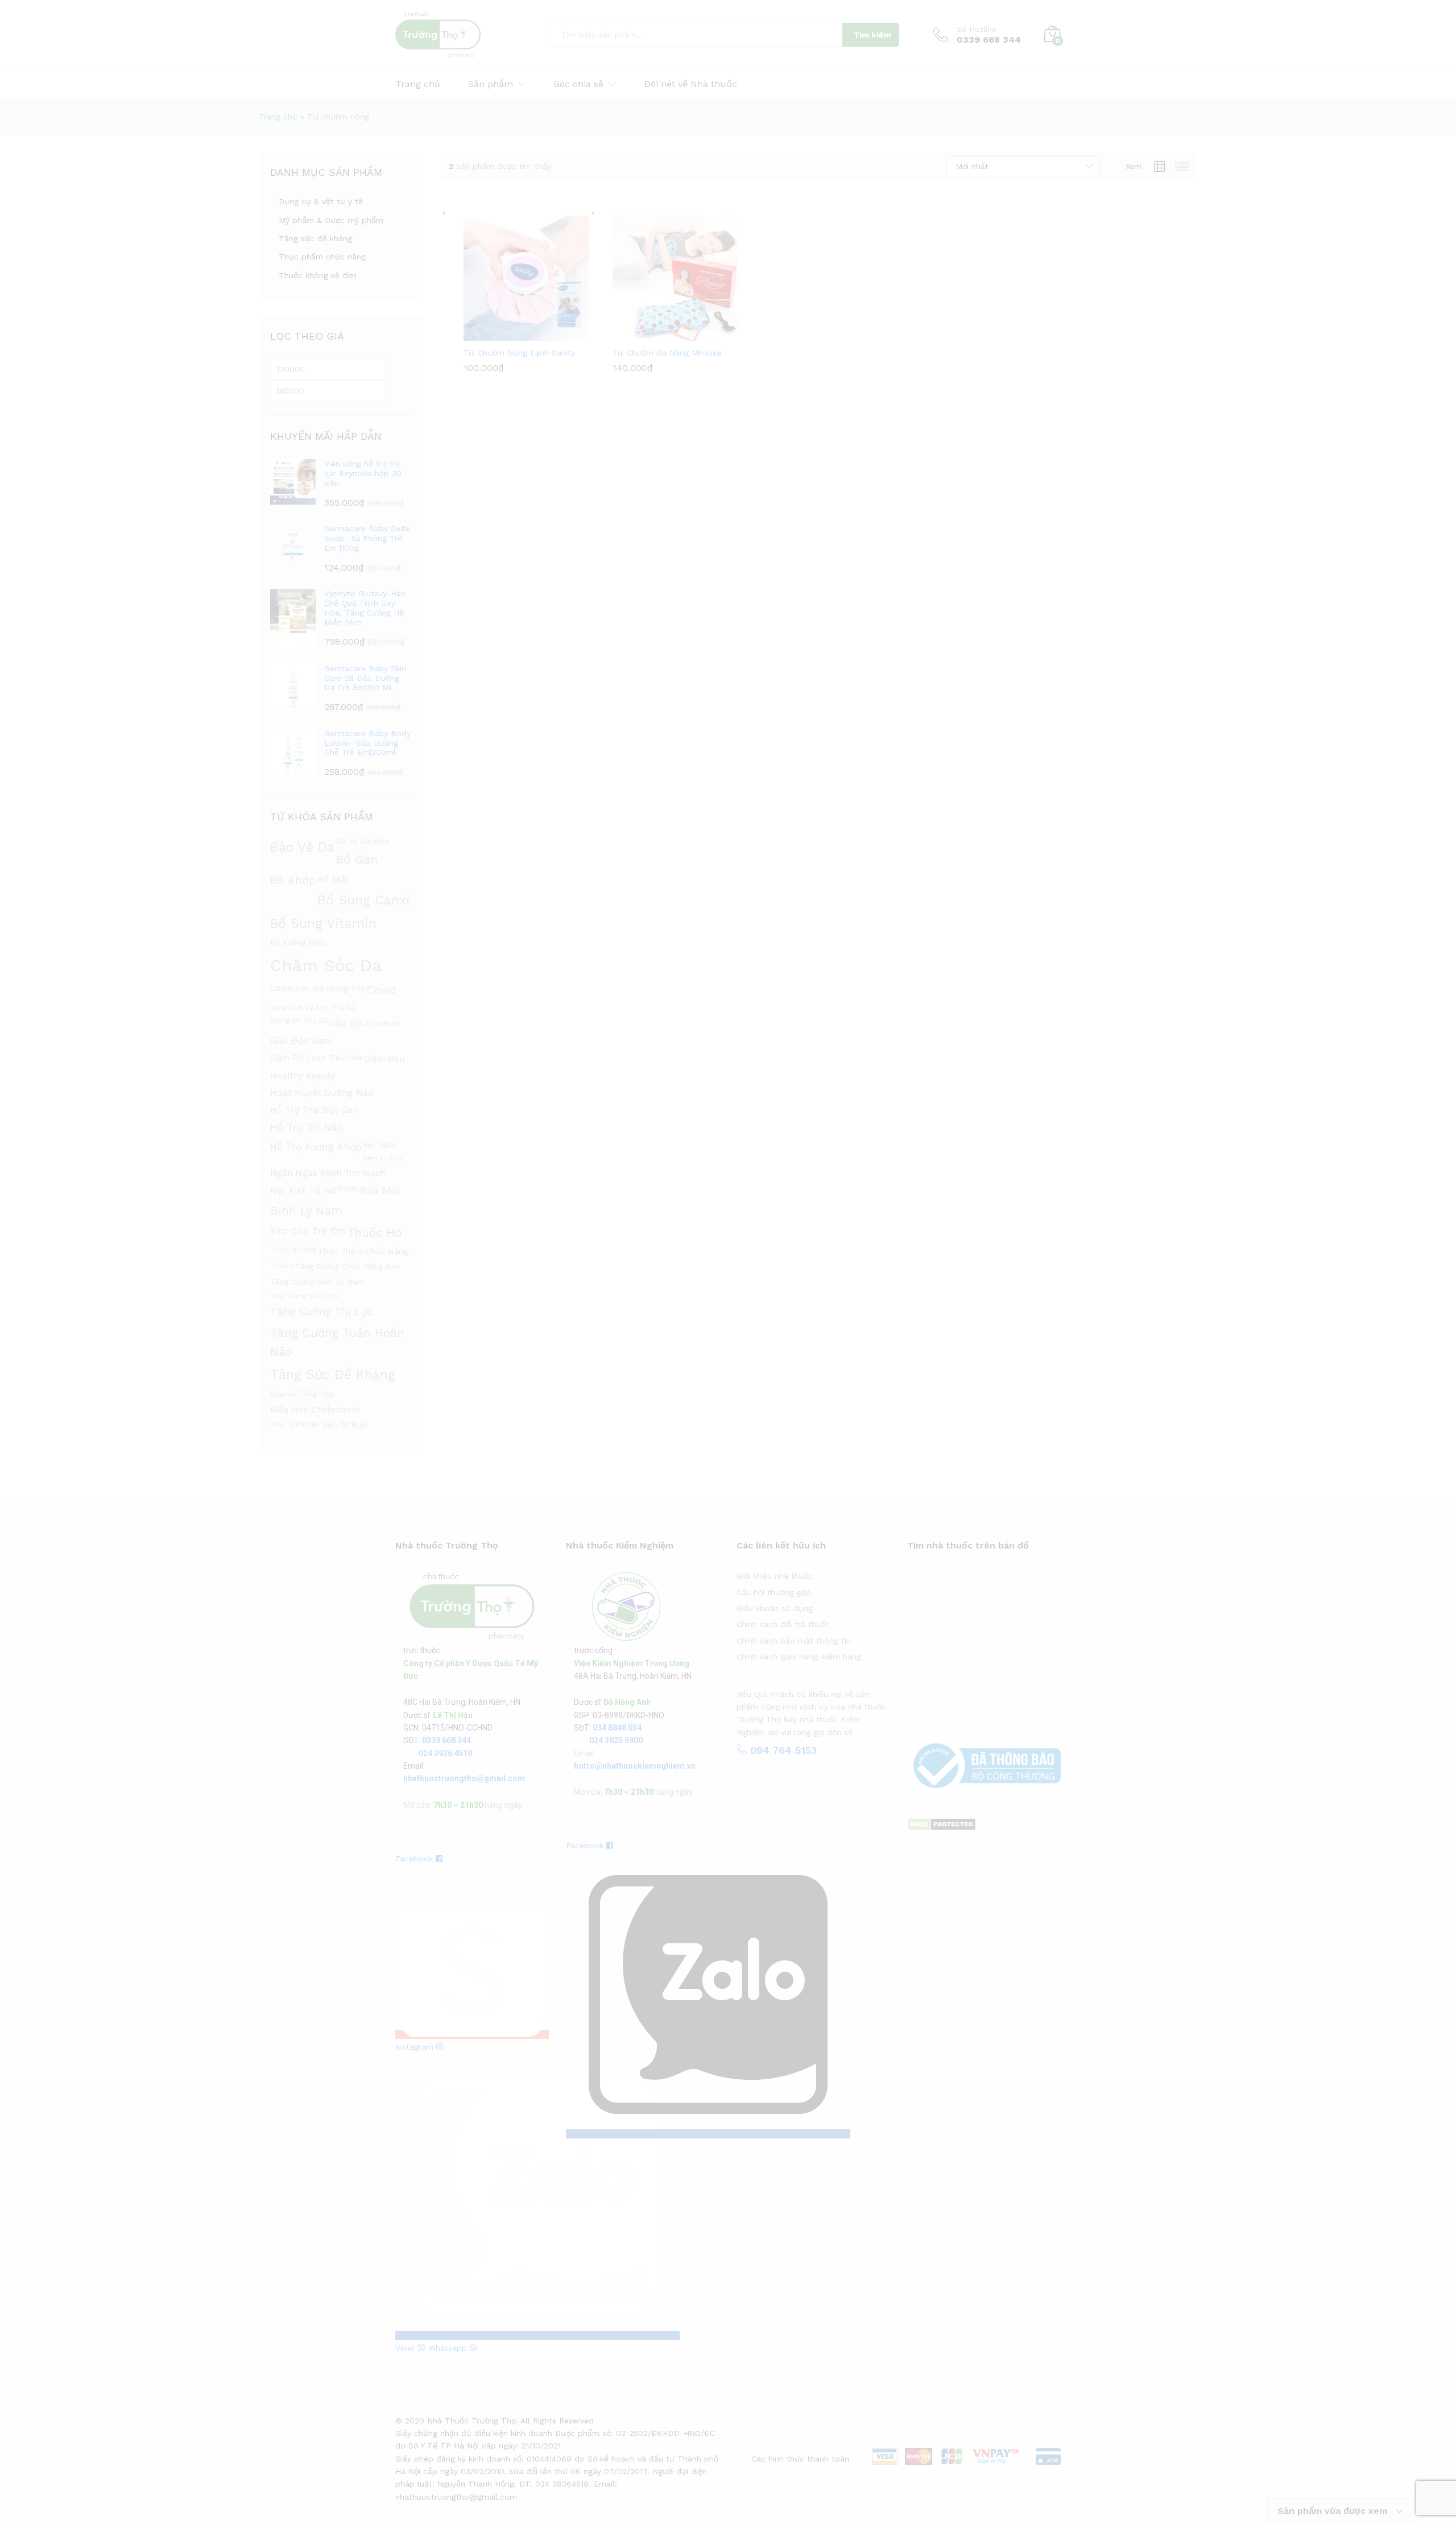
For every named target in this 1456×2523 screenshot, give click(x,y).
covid (382, 990)
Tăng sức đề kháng (315, 238)
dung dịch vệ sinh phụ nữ (313, 1007)
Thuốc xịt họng (293, 1250)
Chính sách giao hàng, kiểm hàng (799, 1657)
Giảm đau (384, 1059)
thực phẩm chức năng (363, 1251)
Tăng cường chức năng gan (347, 1266)
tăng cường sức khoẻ (304, 1296)
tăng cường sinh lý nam (317, 1282)
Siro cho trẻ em (308, 1231)
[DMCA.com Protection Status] (942, 1824)
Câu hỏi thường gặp (774, 1592)
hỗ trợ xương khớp (316, 1147)
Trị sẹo (282, 1266)
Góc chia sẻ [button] (578, 84)
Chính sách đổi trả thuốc (783, 1624)
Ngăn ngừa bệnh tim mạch (328, 1173)
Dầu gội (346, 1023)
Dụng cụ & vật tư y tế (321, 201)
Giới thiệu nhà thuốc (775, 1576)
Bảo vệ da (302, 847)
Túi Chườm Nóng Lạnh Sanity (519, 353)
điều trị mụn (344, 1425)
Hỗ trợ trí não (307, 1128)
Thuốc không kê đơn (318, 275)
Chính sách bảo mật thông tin (794, 1641)
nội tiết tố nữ (303, 1190)
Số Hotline (977, 29)
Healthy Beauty (303, 1076)
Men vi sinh (383, 1158)
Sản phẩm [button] (491, 84)
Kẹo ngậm (380, 1145)
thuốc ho (374, 1233)
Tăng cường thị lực (321, 1312)
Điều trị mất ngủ (295, 1424)
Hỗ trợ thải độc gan (314, 1110)
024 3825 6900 (616, 1740)
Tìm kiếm (872, 35)
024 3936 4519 (445, 1753)
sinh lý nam (306, 1211)
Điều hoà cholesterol (315, 1410)
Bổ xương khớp (298, 943)
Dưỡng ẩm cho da (299, 1021)
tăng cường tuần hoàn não (337, 1342)
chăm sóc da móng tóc (318, 988)
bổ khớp (293, 880)
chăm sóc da (326, 965)
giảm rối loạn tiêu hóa (316, 1058)
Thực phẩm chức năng (322, 257)
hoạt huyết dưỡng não (322, 1093)
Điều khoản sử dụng (775, 1608)
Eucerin (383, 1023)
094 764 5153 (782, 1750)
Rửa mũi (380, 1191)
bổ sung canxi (364, 900)
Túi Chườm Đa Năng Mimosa (667, 353)
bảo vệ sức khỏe (363, 842)
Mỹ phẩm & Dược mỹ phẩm (331, 220)
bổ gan (357, 859)
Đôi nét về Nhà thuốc (690, 84)
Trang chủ (418, 84)
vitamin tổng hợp (302, 1394)
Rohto (348, 1188)
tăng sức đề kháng (333, 1374)
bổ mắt (333, 879)
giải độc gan (301, 1040)
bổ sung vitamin (323, 924)
